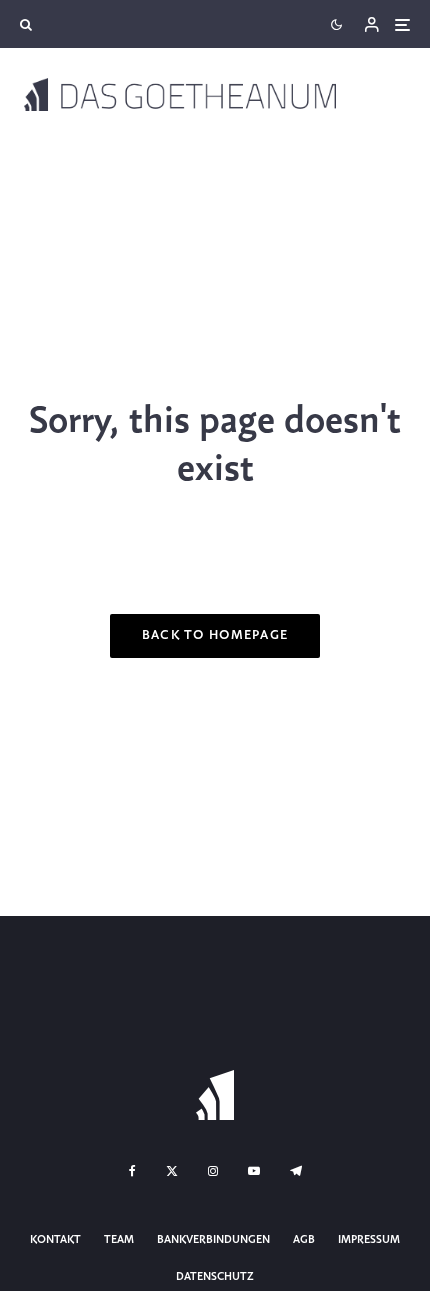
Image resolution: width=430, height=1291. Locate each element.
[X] (172, 1171)
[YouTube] (254, 1171)
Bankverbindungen (213, 1240)
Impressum (369, 1240)
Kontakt (55, 1240)
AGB (304, 1240)
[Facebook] (132, 1171)
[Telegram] (296, 1171)
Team (119, 1240)
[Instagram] (213, 1171)
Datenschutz (215, 1277)
